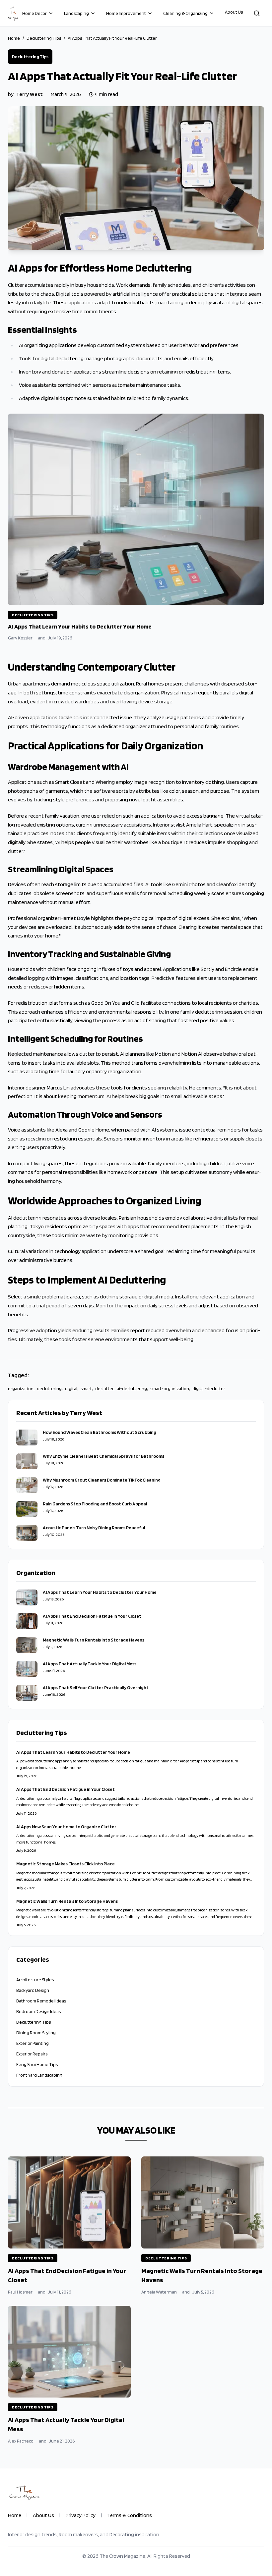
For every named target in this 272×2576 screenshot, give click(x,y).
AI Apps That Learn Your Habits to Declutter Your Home (100, 1592)
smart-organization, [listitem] (170, 1389)
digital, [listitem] (71, 1389)
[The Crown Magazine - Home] (13, 13)
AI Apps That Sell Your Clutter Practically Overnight (96, 1688)
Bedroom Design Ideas (38, 2011)
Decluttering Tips (44, 38)
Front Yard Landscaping (39, 2075)
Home (14, 38)
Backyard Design (33, 1990)
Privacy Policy (81, 2515)
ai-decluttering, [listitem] (132, 1389)
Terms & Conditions (130, 2515)
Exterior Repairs (32, 2054)
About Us (234, 12)
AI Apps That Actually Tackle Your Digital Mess (90, 1664)
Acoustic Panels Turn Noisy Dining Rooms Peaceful (94, 1528)
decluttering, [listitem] (50, 1389)
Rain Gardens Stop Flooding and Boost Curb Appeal (95, 1504)
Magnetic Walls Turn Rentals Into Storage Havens (94, 1640)
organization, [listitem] (21, 1389)
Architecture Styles (35, 1980)
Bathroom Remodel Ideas (41, 2001)
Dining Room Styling (36, 2033)
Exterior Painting (33, 2043)
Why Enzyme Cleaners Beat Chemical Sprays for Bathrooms (103, 1456)
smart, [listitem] (87, 1389)
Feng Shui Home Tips (37, 2064)
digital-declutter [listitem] (209, 1389)
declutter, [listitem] (105, 1389)
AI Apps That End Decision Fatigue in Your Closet (92, 1616)
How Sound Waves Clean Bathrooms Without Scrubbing (100, 1432)
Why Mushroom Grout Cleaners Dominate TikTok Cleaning (102, 1480)
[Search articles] (257, 13)
